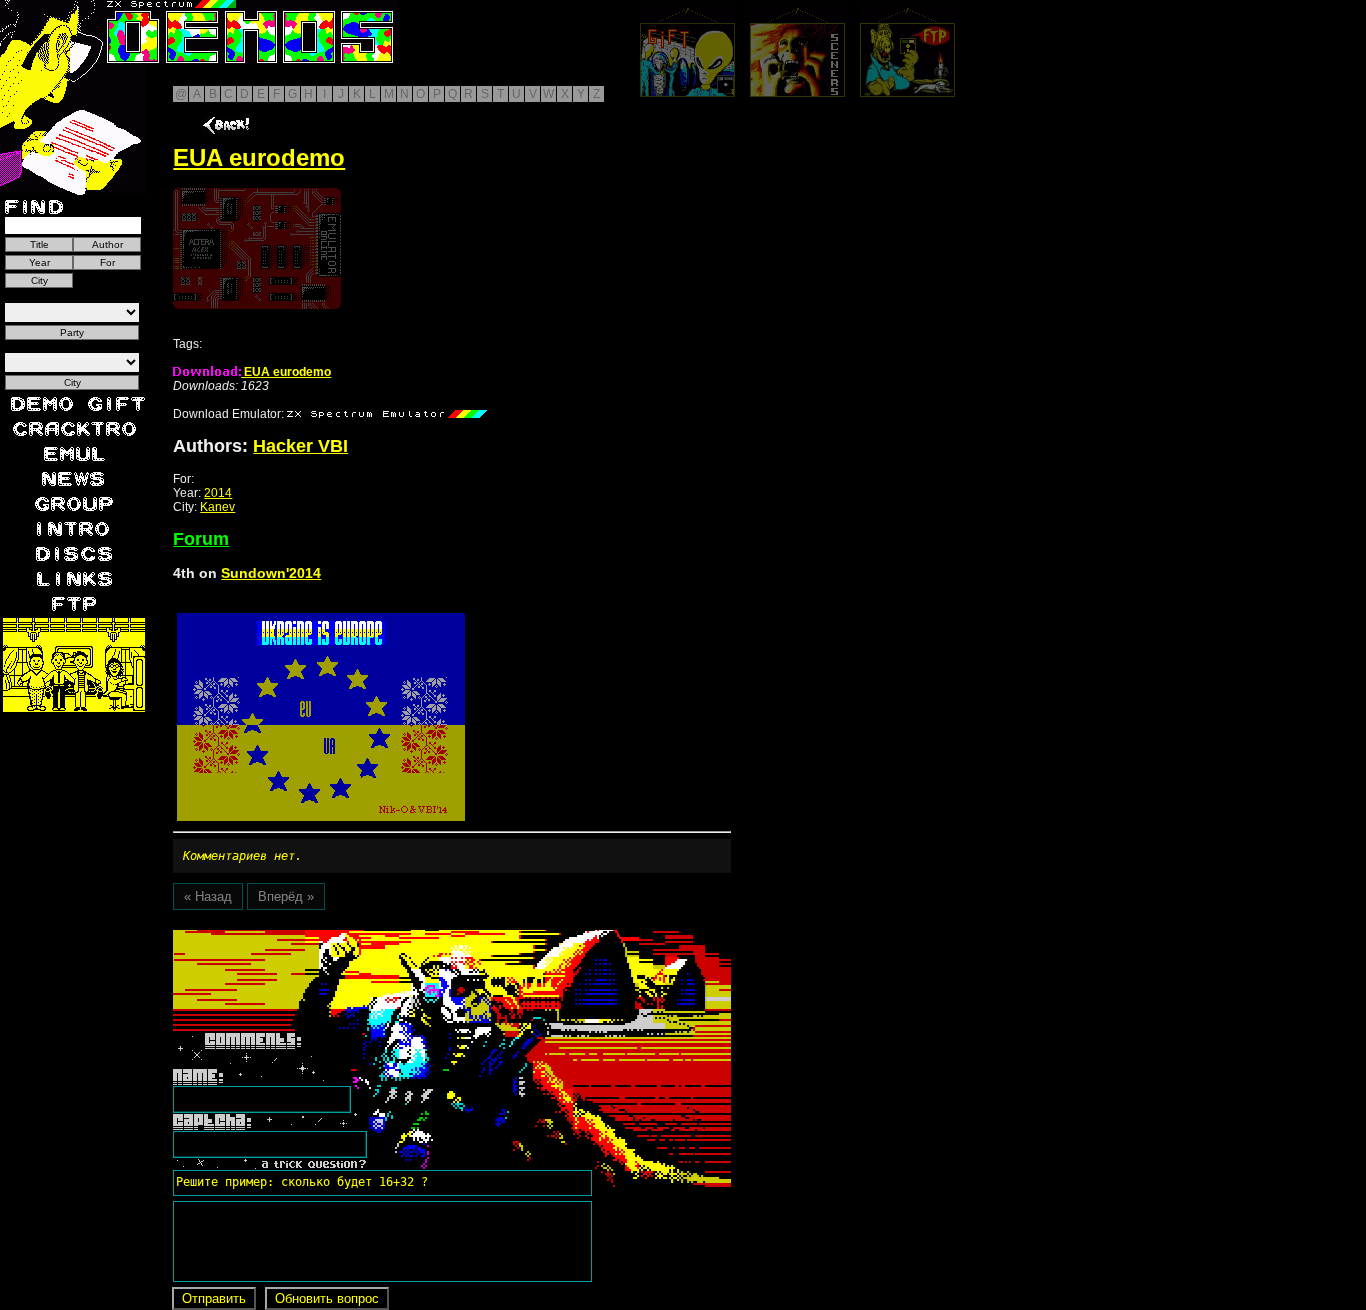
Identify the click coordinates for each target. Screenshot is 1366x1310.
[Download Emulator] (387, 414)
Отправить (214, 1298)
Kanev (217, 507)
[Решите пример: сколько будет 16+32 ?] (299, 937)
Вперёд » (286, 896)
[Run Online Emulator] (257, 248)
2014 (218, 493)
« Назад (208, 896)
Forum (201, 539)
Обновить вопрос (327, 1298)
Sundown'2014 (271, 573)
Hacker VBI (300, 446)
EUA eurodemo (286, 372)
